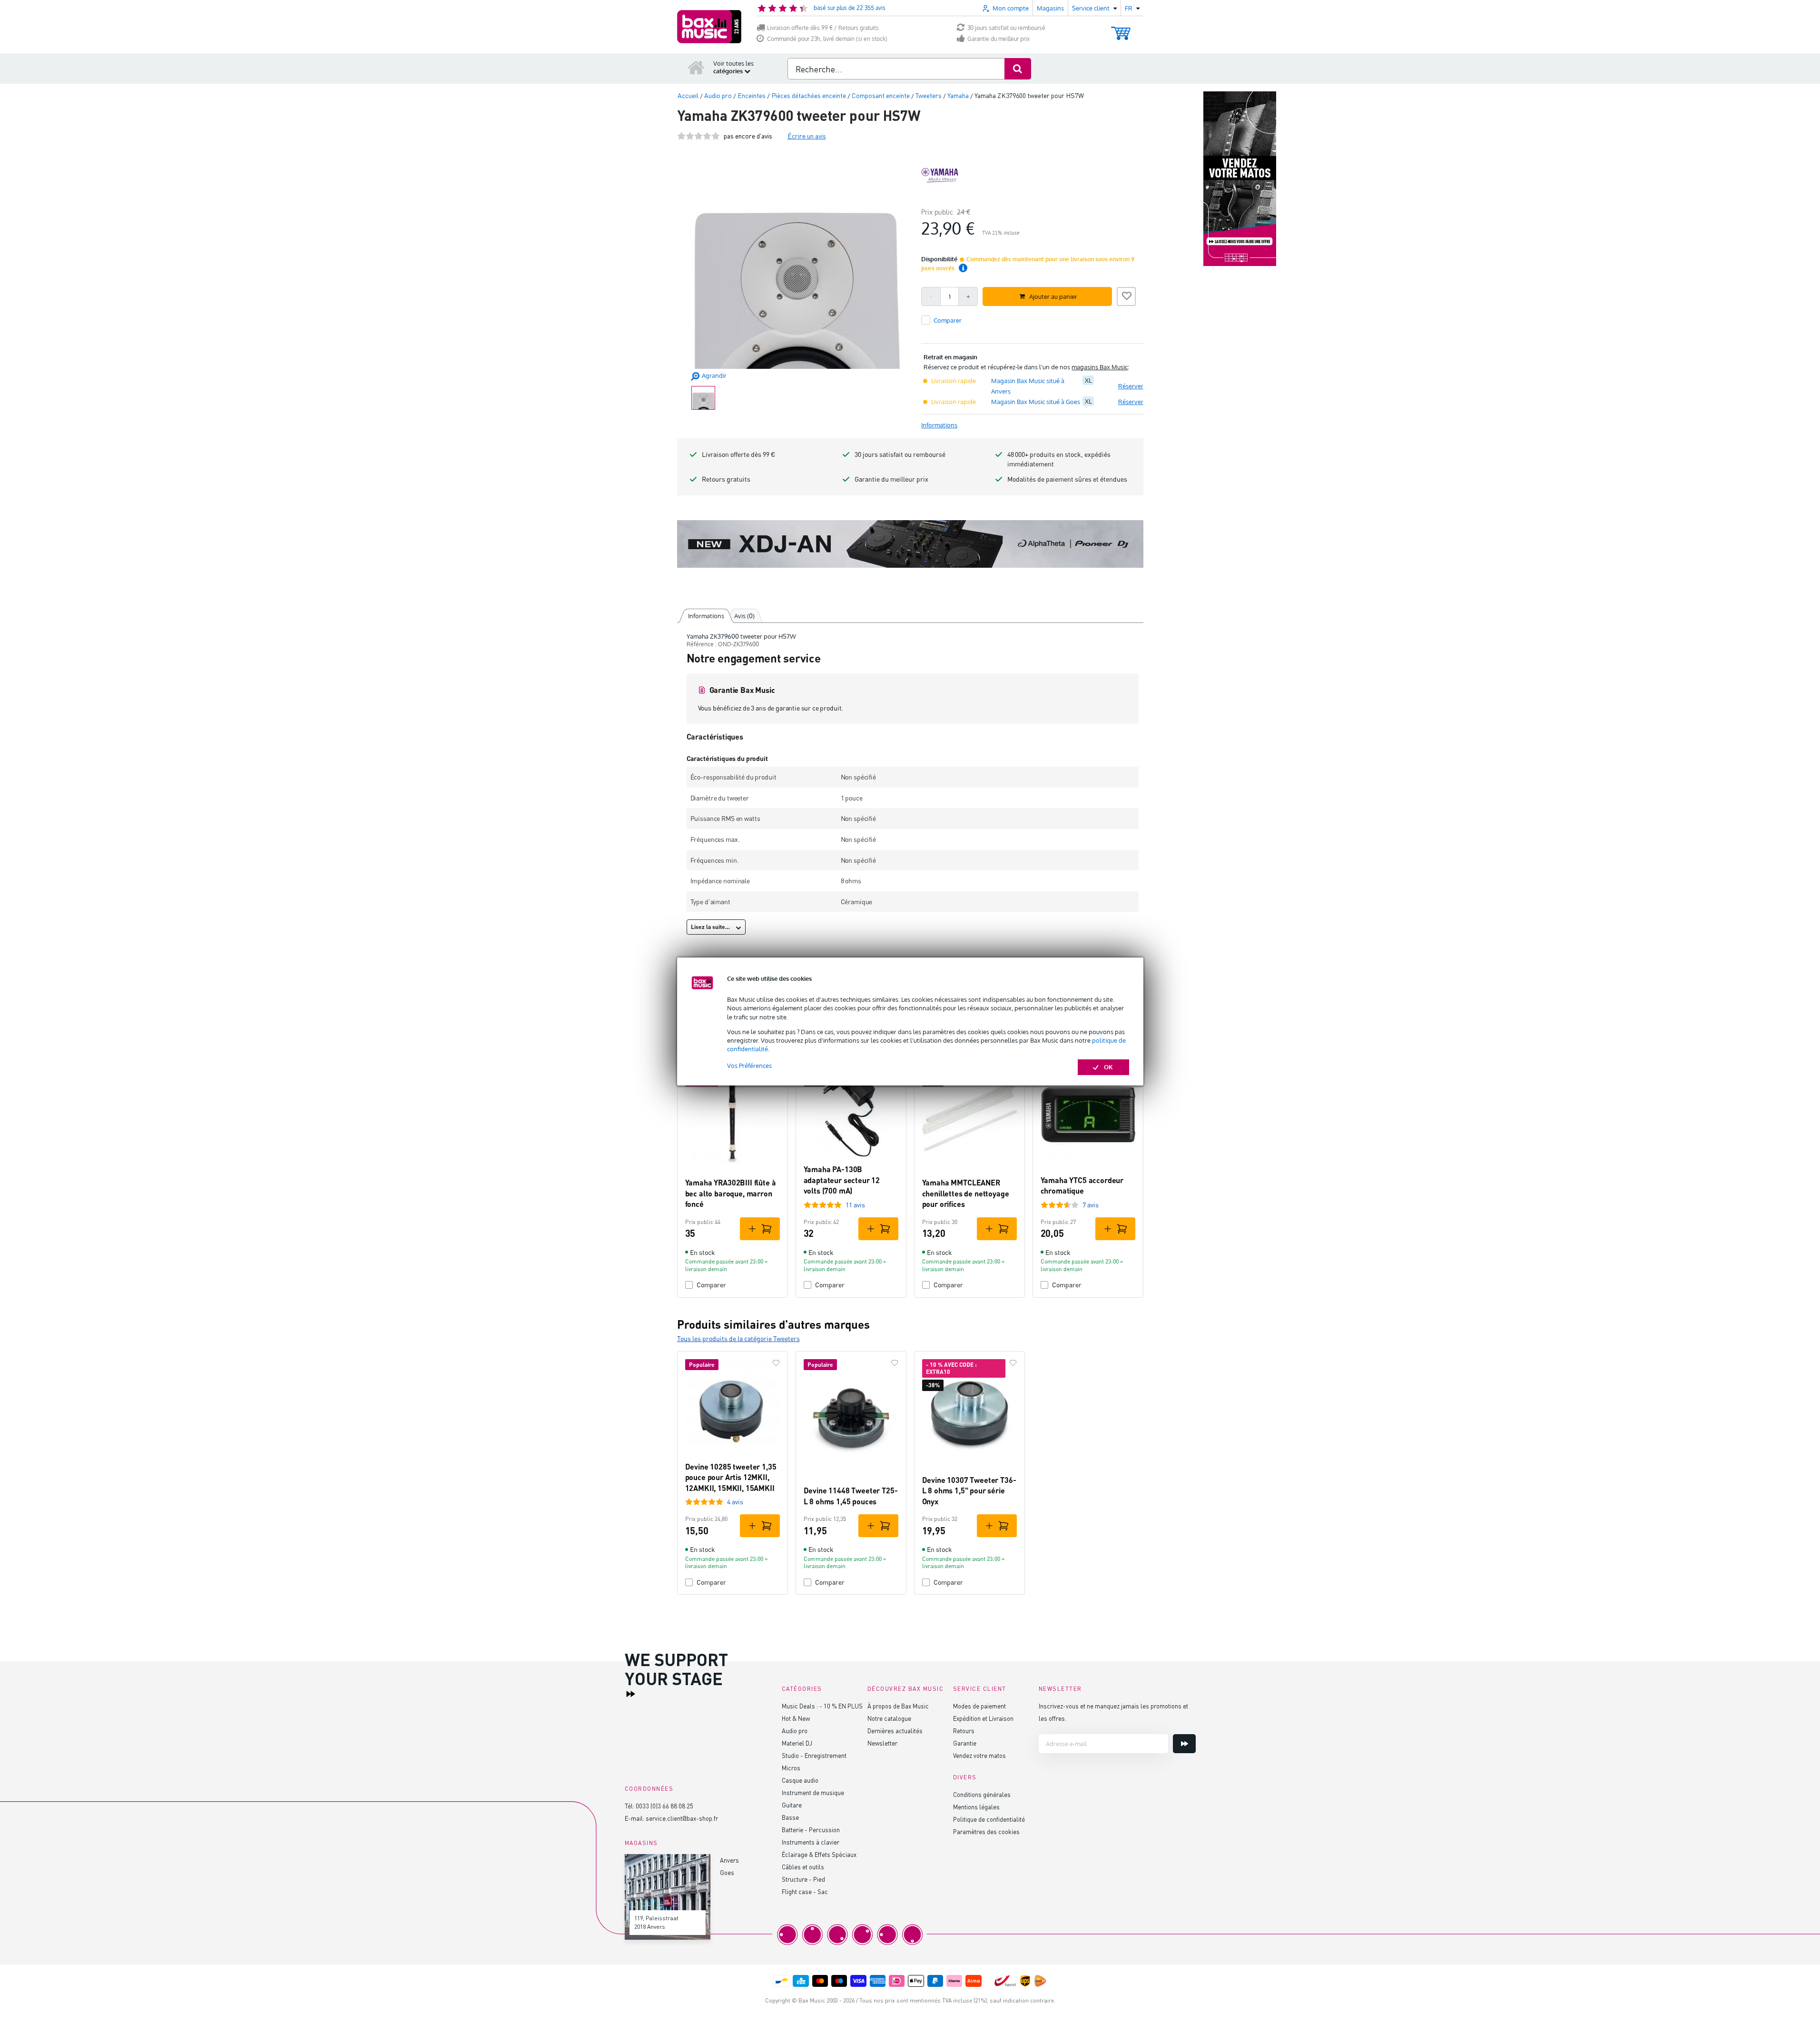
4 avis (735, 1502)
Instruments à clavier (811, 1842)
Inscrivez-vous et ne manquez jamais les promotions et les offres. (1113, 1712)
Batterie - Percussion (811, 1830)
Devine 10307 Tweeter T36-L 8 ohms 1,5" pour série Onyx (969, 1490)
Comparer (711, 1285)
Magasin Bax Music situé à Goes (1036, 402)
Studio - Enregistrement (814, 1755)
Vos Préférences (749, 1066)
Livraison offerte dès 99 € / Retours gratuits (823, 28)
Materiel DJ (797, 1743)
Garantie (965, 1743)
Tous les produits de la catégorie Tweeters (738, 1338)
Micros (791, 1768)
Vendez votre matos (979, 1755)
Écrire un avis (807, 136)
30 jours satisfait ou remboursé (1006, 28)
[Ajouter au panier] (760, 1229)
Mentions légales (976, 1807)
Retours (964, 1731)
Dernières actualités (895, 1731)
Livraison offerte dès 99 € (738, 454)
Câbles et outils (803, 1867)
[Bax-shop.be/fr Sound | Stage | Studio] (709, 27)
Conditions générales (982, 1794)
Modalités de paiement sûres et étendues (1067, 479)
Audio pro (795, 1731)
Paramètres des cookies (986, 1831)
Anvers (729, 1860)
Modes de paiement (979, 1706)
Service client (980, 1689)
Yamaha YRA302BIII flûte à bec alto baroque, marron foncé (731, 1193)
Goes (727, 1872)
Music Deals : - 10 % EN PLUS (822, 1706)
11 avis (855, 1205)
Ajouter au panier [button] (1053, 296)
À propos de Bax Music (898, 1706)
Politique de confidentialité (989, 1819)
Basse (790, 1817)
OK (1108, 1067)
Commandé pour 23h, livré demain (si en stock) (827, 39)
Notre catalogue (889, 1718)
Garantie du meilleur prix (999, 39)
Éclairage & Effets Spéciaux (819, 1854)
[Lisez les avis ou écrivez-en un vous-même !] (698, 136)
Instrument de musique (813, 1792)
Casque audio (800, 1780)
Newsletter (882, 1743)
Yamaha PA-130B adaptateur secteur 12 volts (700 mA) (842, 1180)
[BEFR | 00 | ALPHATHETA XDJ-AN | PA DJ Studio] (910, 544)
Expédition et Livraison (983, 1718)
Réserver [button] (1131, 386)
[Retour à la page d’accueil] (696, 67)
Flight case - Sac (805, 1891)
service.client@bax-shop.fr (682, 1818)
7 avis (1091, 1205)
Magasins (1050, 8)
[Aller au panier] (1121, 29)
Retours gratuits (726, 479)
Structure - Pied (803, 1879)
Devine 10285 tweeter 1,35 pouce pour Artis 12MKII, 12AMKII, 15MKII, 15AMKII (731, 1477)
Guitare (792, 1805)
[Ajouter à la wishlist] (1126, 295)
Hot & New (796, 1718)
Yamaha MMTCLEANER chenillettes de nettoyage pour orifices (966, 1193)
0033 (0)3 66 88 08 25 (664, 1806)
